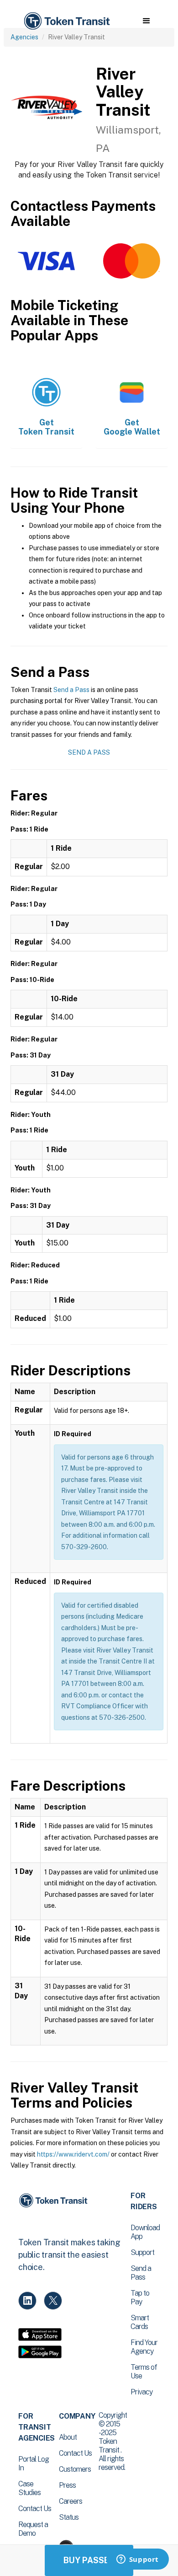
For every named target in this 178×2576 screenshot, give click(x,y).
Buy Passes (89, 2560)
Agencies (24, 37)
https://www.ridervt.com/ (73, 2154)
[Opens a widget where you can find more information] (137, 2560)
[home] (66, 21)
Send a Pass (71, 690)
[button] (146, 21)
